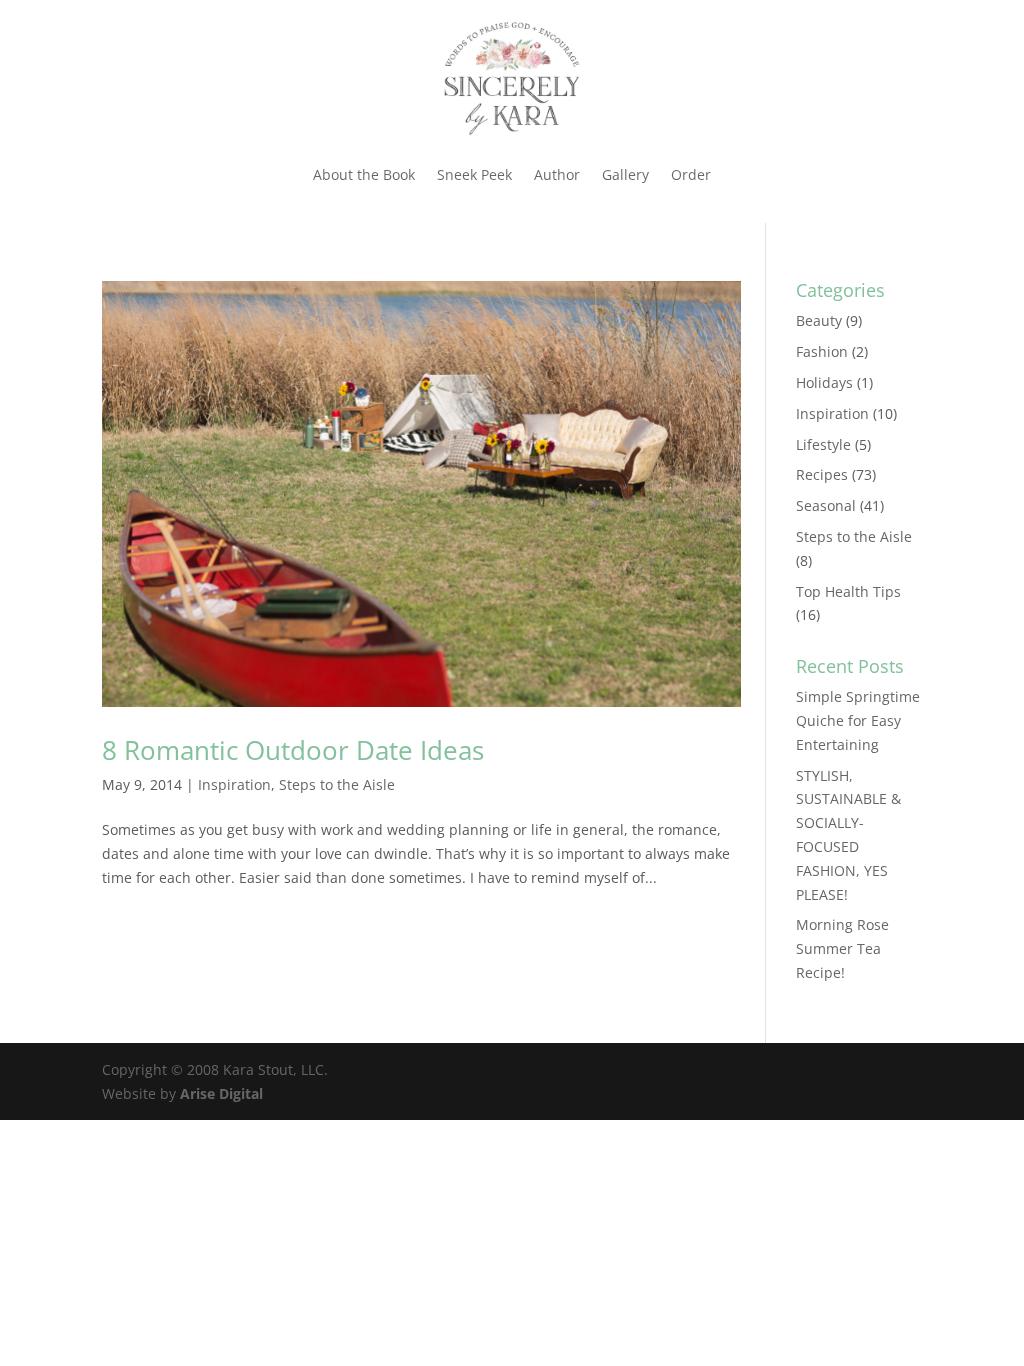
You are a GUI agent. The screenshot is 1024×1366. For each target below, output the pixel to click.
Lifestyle (823, 444)
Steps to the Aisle (337, 784)
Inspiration (234, 784)
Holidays (824, 382)
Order (691, 174)
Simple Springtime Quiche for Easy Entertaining (858, 720)
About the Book (364, 174)
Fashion (822, 351)
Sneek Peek (474, 174)
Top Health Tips (848, 591)
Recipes (822, 474)
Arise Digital (221, 1093)
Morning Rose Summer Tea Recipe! (842, 948)
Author (557, 174)
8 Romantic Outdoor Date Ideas (293, 750)
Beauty (819, 320)
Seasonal (826, 505)
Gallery (625, 174)
